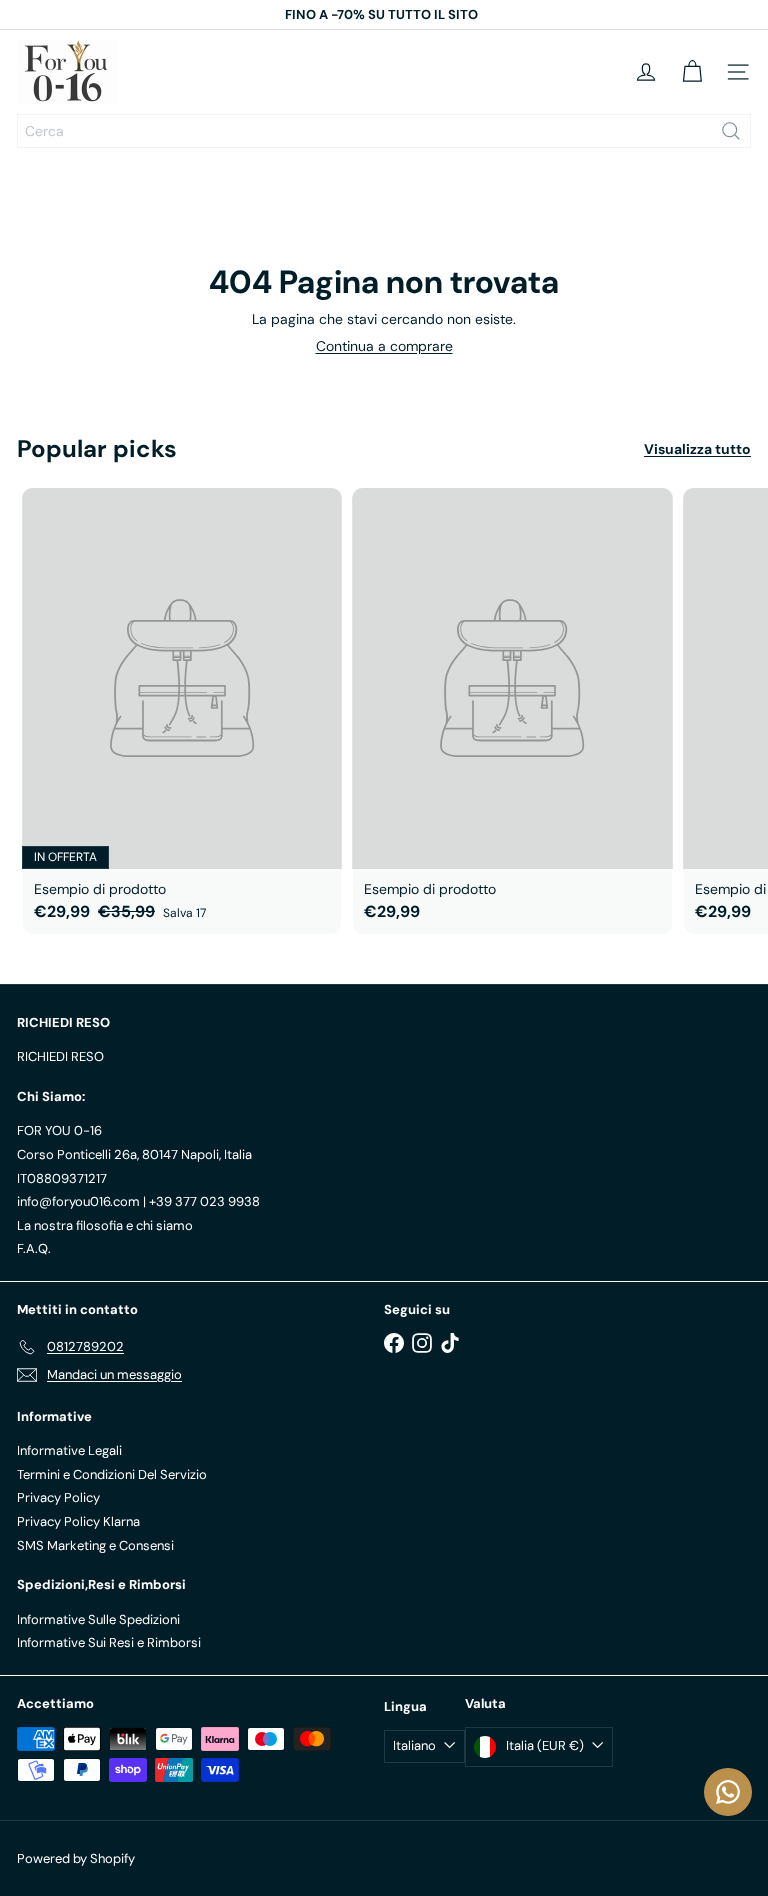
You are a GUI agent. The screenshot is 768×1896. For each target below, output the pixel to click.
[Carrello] (692, 72)
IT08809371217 (62, 1178)
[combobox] (384, 131)
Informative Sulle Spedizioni (98, 1619)
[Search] (731, 131)
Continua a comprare (384, 346)
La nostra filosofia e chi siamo (105, 1225)
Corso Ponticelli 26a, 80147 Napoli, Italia (134, 1154)
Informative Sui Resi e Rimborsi (109, 1642)
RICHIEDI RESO (60, 1056)
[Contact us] (728, 1792)
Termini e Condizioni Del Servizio (112, 1474)
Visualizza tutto (697, 449)
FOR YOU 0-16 (59, 1130)
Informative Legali (69, 1450)
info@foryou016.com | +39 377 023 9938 (138, 1201)
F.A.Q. (34, 1248)
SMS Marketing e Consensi (95, 1545)
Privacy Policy (58, 1497)
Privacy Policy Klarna (78, 1521)
